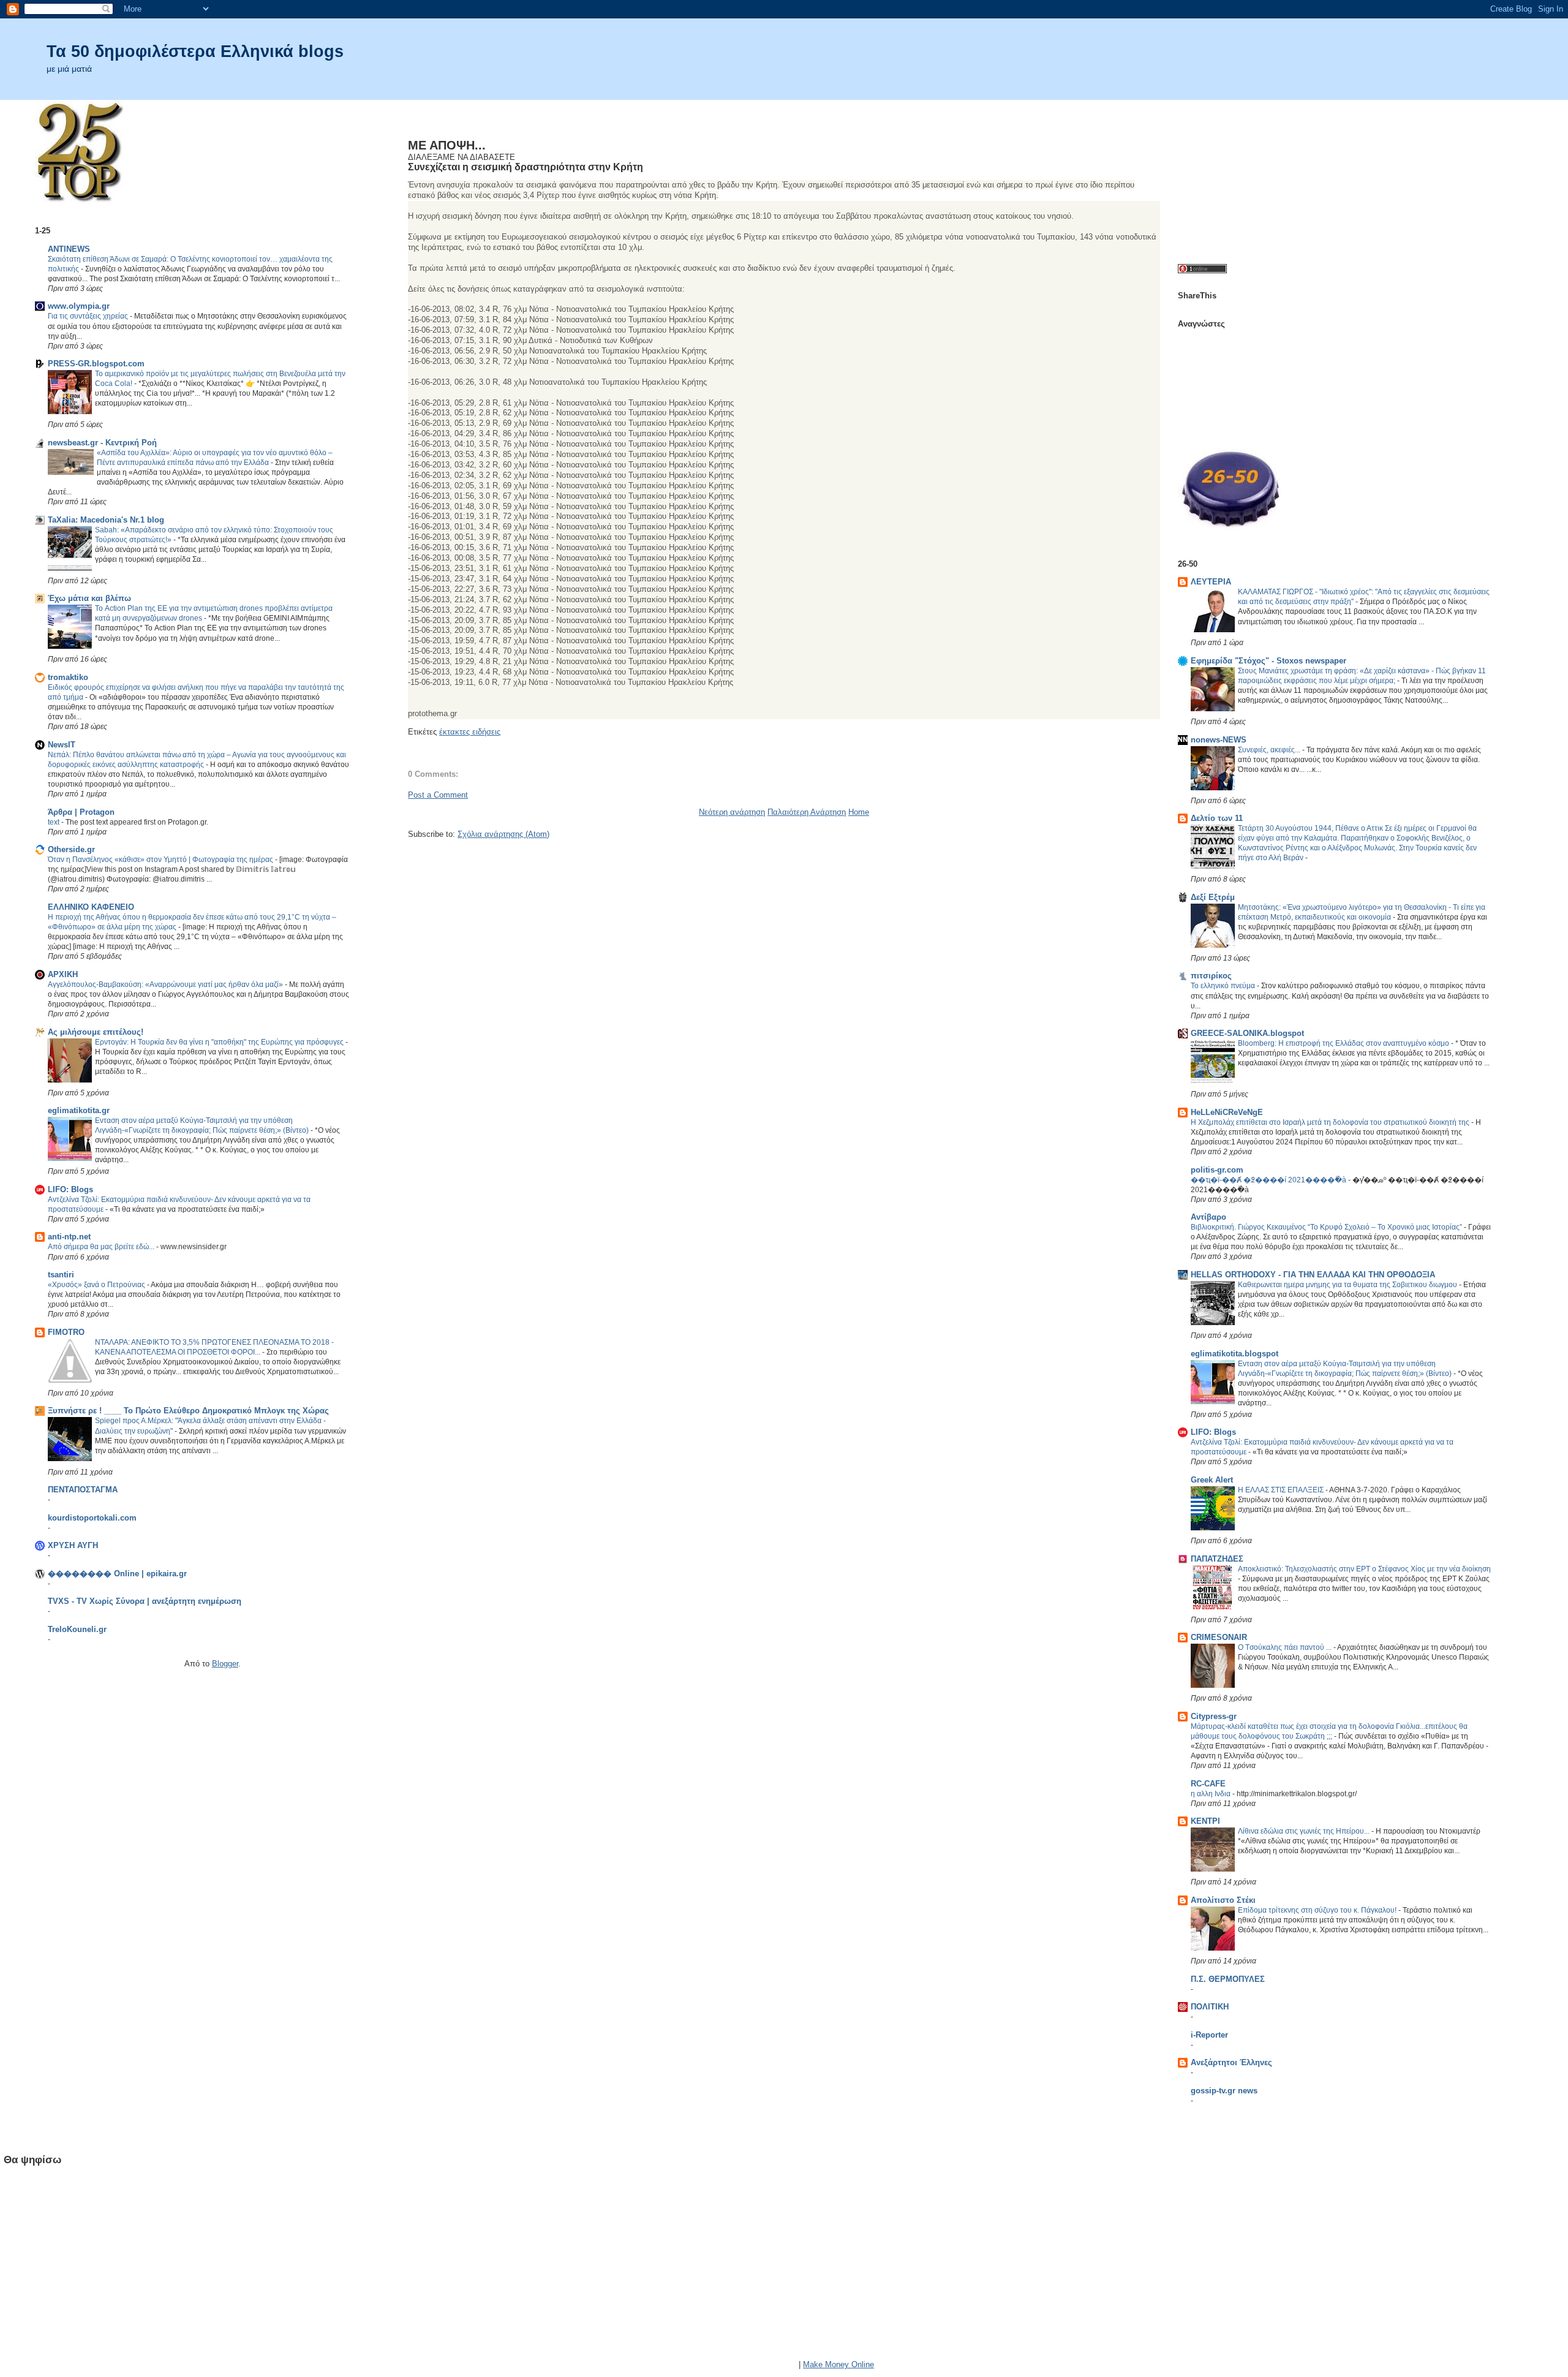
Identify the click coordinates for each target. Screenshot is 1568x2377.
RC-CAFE (1208, 1784)
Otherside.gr (71, 849)
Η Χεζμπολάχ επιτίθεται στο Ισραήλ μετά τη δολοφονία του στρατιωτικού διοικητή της (1331, 1122)
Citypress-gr (1214, 1716)
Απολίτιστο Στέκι (1223, 1900)
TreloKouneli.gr (77, 1629)
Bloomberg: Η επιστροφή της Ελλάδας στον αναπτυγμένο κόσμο (1344, 1043)
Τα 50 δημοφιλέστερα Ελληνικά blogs (195, 51)
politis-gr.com (1217, 1170)
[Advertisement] (480, 118)
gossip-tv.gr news (1224, 2091)
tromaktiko (68, 677)
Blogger (225, 1664)
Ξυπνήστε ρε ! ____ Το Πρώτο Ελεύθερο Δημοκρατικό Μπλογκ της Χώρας (188, 1411)
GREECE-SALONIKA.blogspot (1247, 1033)
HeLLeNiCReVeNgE (1227, 1112)
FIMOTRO (66, 1332)
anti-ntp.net (69, 1237)
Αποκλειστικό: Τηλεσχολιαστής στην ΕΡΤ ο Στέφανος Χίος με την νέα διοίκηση (1364, 1569)
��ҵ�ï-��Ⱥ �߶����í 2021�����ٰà (1269, 1180)
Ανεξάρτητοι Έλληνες (1231, 2062)
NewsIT (62, 745)
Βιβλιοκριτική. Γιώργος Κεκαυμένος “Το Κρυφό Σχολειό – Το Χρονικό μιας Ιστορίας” (1327, 1227)
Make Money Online (839, 2364)
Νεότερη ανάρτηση (732, 812)
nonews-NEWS (1219, 740)
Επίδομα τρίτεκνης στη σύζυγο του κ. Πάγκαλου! (1318, 1910)
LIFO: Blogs (70, 1189)
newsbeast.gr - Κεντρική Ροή (102, 443)
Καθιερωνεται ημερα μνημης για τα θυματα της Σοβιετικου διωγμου (1348, 1285)
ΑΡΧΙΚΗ (63, 974)
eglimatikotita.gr (79, 1110)
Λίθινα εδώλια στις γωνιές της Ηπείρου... (1305, 1831)
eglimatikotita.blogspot (1234, 1354)
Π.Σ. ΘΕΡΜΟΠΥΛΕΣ (1228, 1979)
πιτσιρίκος (1211, 976)
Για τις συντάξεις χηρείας (89, 316)
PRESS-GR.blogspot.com (96, 364)
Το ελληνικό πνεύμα (1224, 986)
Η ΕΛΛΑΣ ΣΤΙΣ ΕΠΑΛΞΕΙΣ (1282, 1490)
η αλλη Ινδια (1212, 1794)
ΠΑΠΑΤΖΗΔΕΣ (1217, 1559)
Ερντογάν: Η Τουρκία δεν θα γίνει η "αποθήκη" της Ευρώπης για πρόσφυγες (220, 1042)
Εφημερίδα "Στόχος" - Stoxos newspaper (1268, 661)
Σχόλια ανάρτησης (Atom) (503, 834)
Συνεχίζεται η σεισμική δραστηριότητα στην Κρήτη (526, 167)
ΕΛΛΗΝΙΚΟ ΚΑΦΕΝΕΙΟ (91, 907)
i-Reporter (1209, 2035)
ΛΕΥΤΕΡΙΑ (1211, 582)
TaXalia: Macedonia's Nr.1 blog (106, 520)
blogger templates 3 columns (745, 2364)
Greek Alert (1212, 1480)
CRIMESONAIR (1219, 1637)
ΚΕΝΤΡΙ (1205, 1821)
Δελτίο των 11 (1217, 818)
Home (859, 812)
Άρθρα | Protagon (81, 812)
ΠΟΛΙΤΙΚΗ (1210, 2007)
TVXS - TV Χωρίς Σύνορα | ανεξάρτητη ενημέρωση (145, 1601)
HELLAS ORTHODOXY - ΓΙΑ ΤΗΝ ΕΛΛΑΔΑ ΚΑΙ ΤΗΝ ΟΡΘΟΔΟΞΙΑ (1313, 1275)
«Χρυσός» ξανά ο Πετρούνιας (97, 1285)
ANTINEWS (69, 249)
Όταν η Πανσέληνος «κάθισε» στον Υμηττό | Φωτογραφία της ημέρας (161, 860)
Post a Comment (438, 795)
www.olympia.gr (79, 306)
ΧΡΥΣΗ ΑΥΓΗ (73, 1545)
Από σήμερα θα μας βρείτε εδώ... (102, 1247)
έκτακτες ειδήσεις (470, 732)
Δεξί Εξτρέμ (1213, 897)
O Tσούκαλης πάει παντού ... (1286, 1647)
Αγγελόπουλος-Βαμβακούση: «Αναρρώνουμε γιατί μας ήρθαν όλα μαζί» (166, 984)
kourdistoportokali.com (92, 1518)
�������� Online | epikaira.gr (117, 1574)
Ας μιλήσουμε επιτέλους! (96, 1032)
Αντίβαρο (1208, 1217)
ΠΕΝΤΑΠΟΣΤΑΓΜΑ (83, 1490)
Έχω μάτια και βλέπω (89, 598)
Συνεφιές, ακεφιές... (1270, 750)
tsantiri (61, 1275)
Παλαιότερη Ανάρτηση (807, 812)
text (55, 822)
